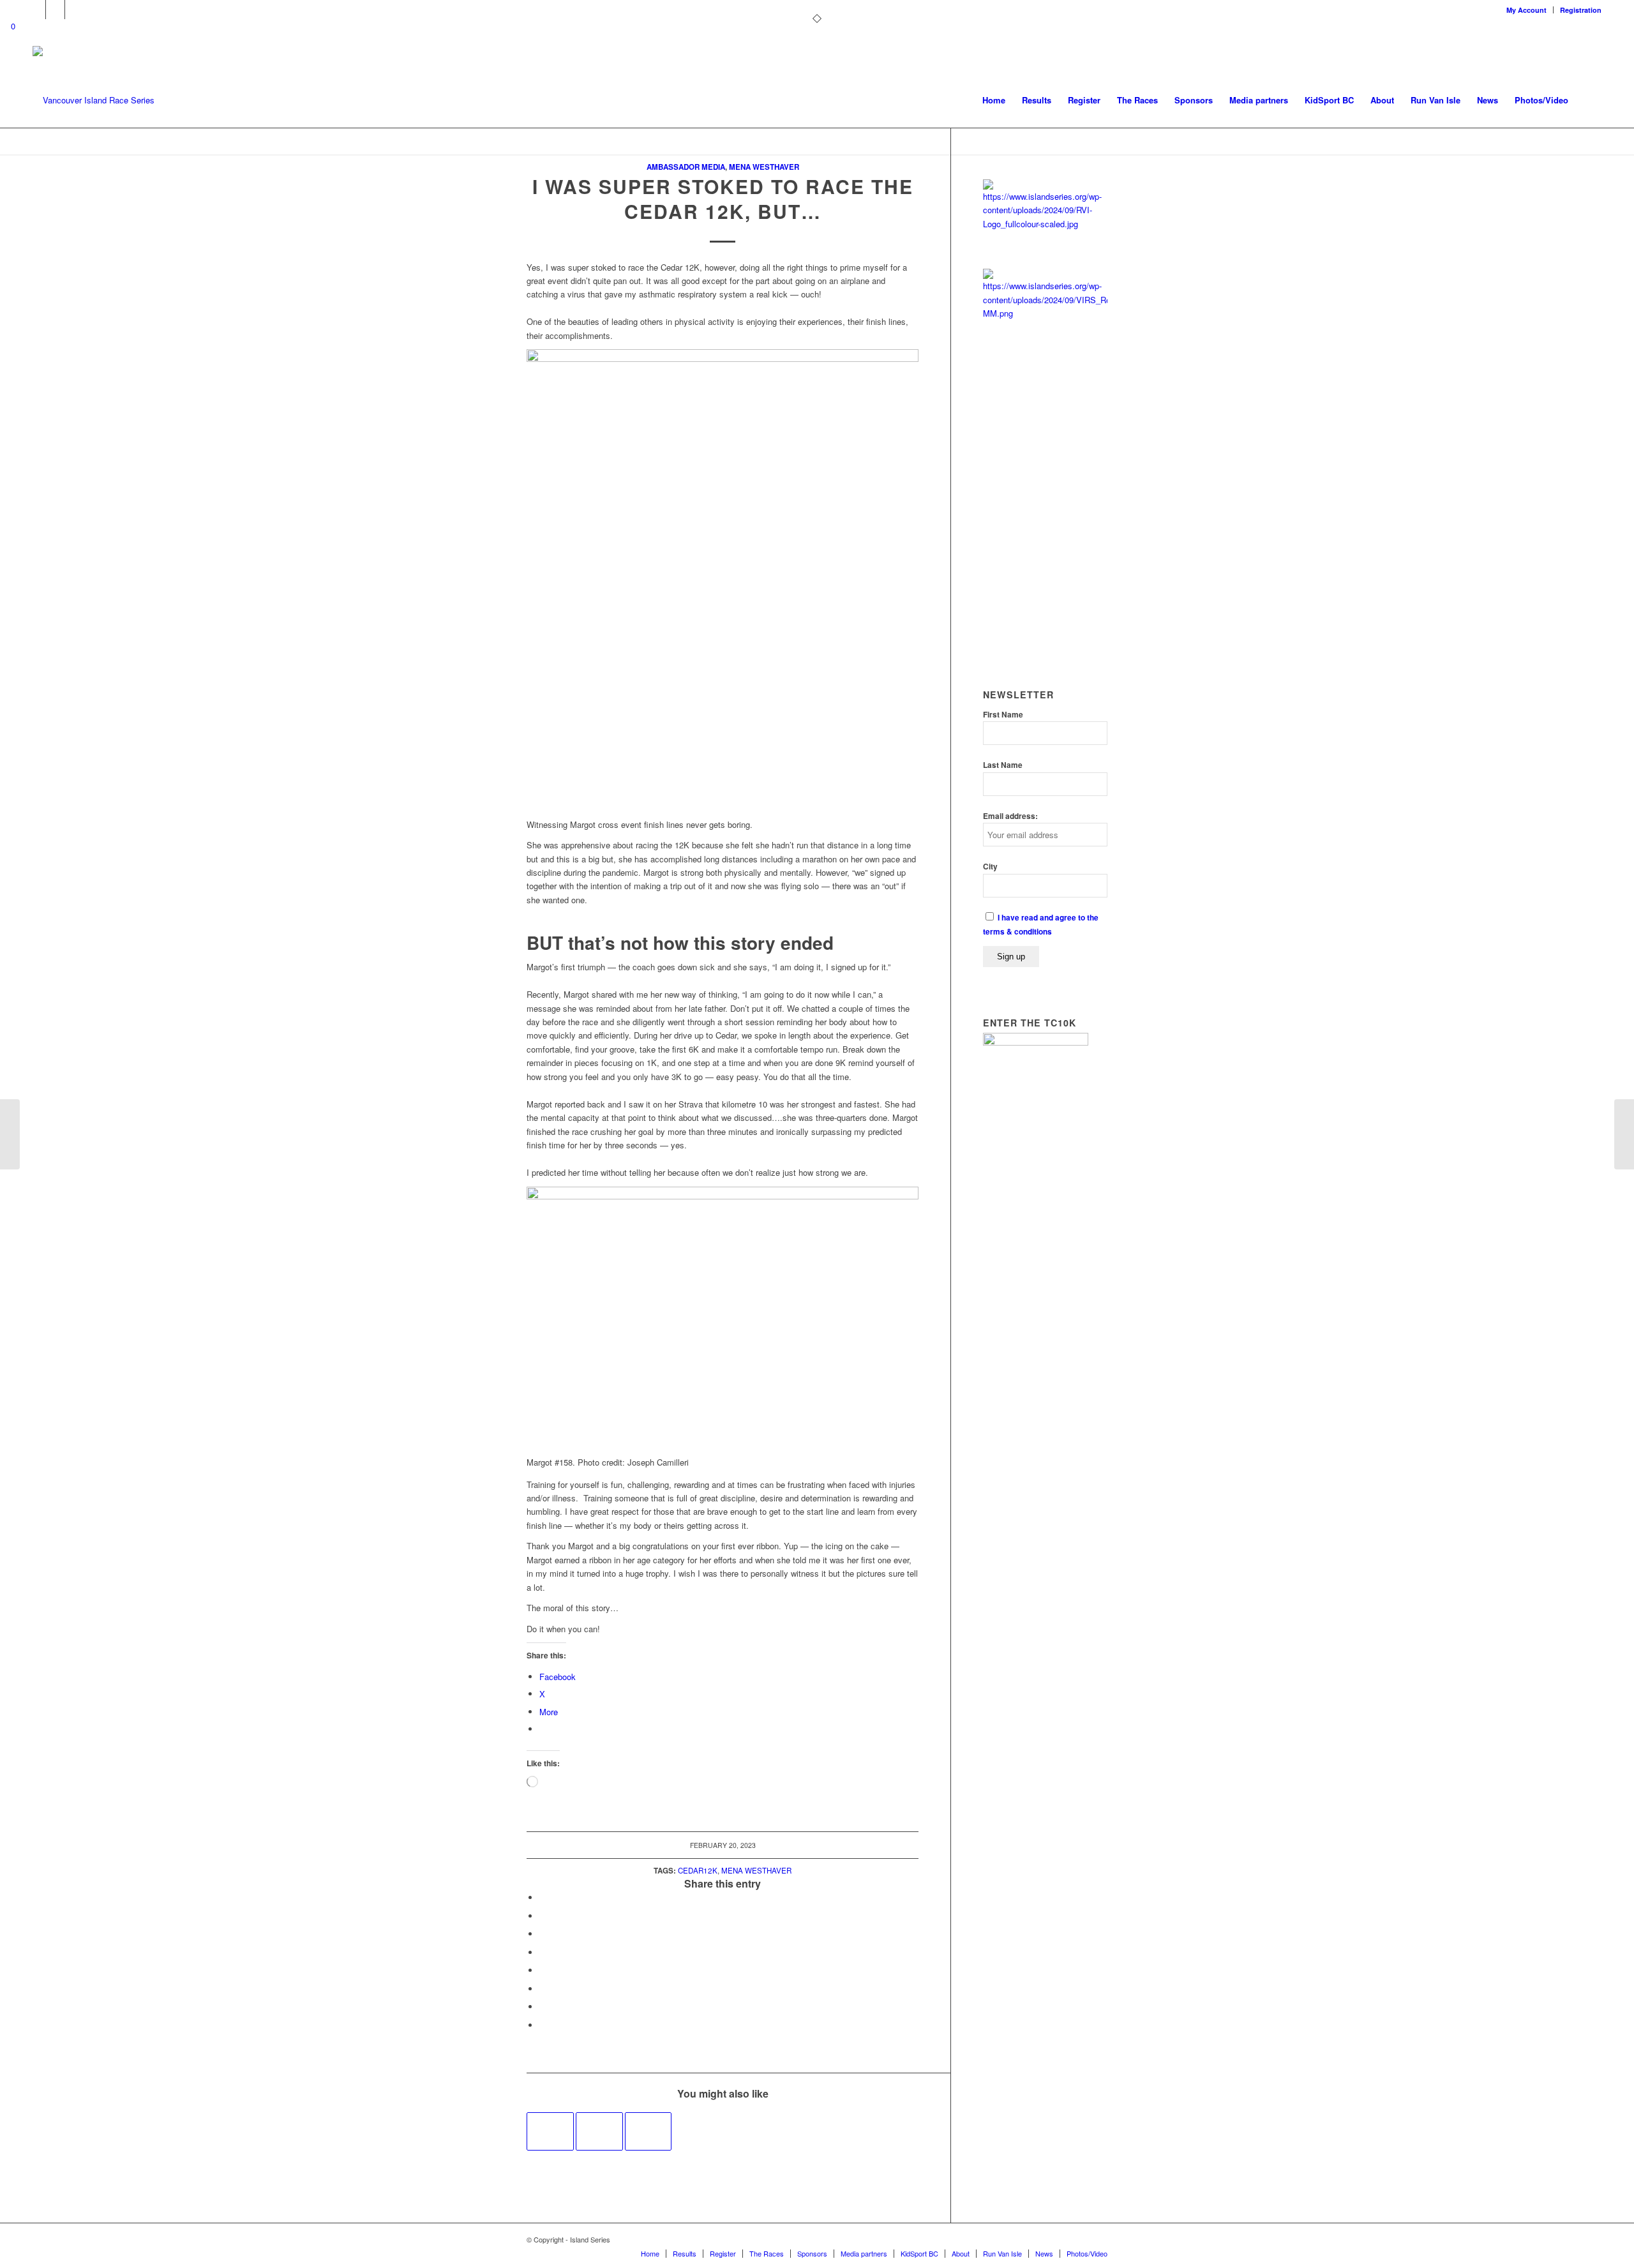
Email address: (1010, 816)
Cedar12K (698, 1870)
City (990, 867)
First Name (1003, 715)
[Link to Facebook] (55, 10)
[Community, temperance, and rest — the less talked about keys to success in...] (10, 1134)
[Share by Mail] (543, 2025)
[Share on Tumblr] (543, 1970)
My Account (1526, 10)
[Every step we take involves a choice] (550, 2131)
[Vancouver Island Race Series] (94, 100)
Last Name (1003, 765)
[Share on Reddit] (543, 2007)
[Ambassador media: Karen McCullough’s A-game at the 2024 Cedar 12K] (648, 2131)
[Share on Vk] (543, 1989)
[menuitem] (1527, 10)
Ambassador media (686, 167)
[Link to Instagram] (75, 10)
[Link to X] (36, 10)
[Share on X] (543, 1916)
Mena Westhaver (764, 167)
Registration (1581, 10)
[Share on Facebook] (543, 1897)
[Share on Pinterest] (543, 1934)
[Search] (1589, 100)
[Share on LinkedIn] (543, 1952)
